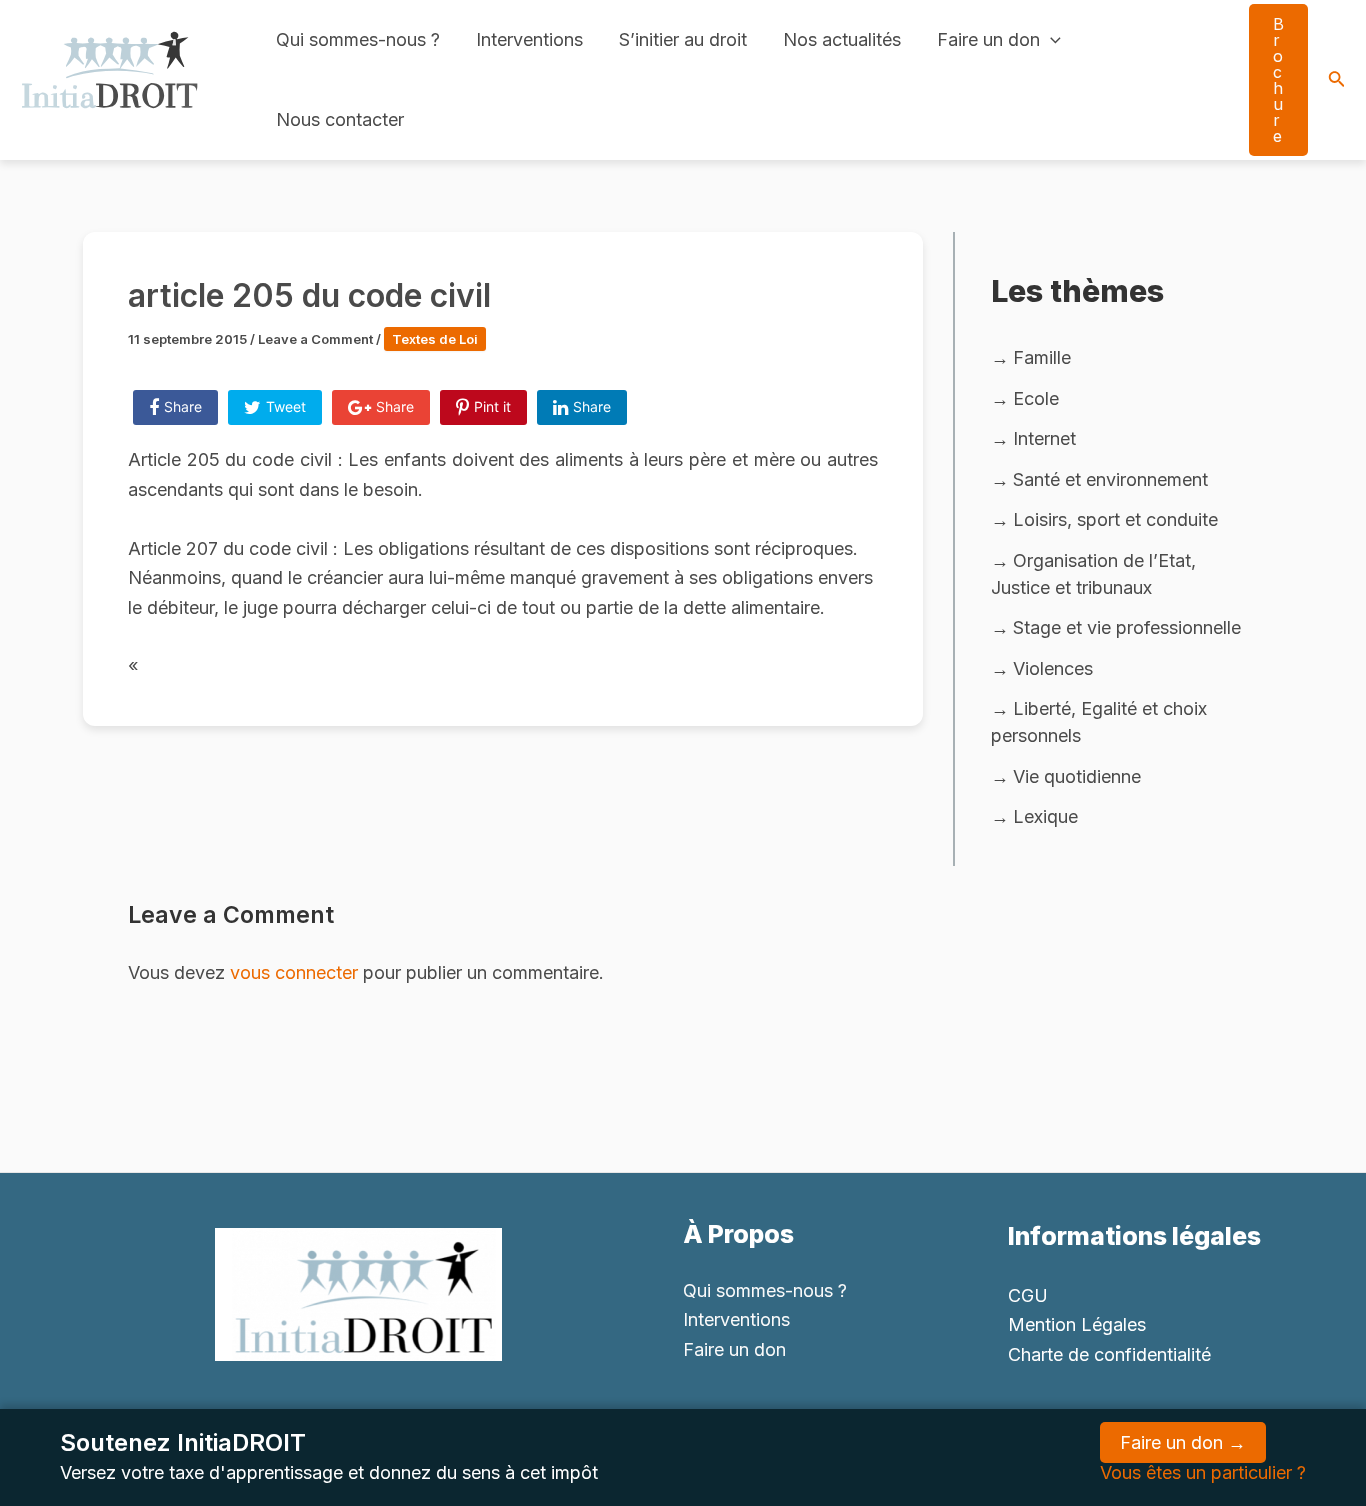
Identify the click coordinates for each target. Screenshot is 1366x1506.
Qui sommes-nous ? (358, 39)
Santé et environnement (1110, 479)
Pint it (492, 406)
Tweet (286, 406)
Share (183, 406)
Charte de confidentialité (1109, 1354)
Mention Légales (1077, 1324)
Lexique (1045, 816)
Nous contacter (340, 119)
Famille (1042, 357)
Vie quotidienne (1077, 776)
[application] (1050, 40)
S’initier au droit (683, 39)
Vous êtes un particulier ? (1203, 1472)
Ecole (1036, 398)
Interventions (529, 39)
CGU (1028, 1295)
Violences (1053, 668)
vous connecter (294, 972)
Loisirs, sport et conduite (1115, 519)
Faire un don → (1183, 1442)
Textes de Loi (435, 339)
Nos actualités (842, 39)
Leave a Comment (315, 339)
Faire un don (988, 39)
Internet (1044, 438)
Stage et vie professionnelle (1127, 627)
